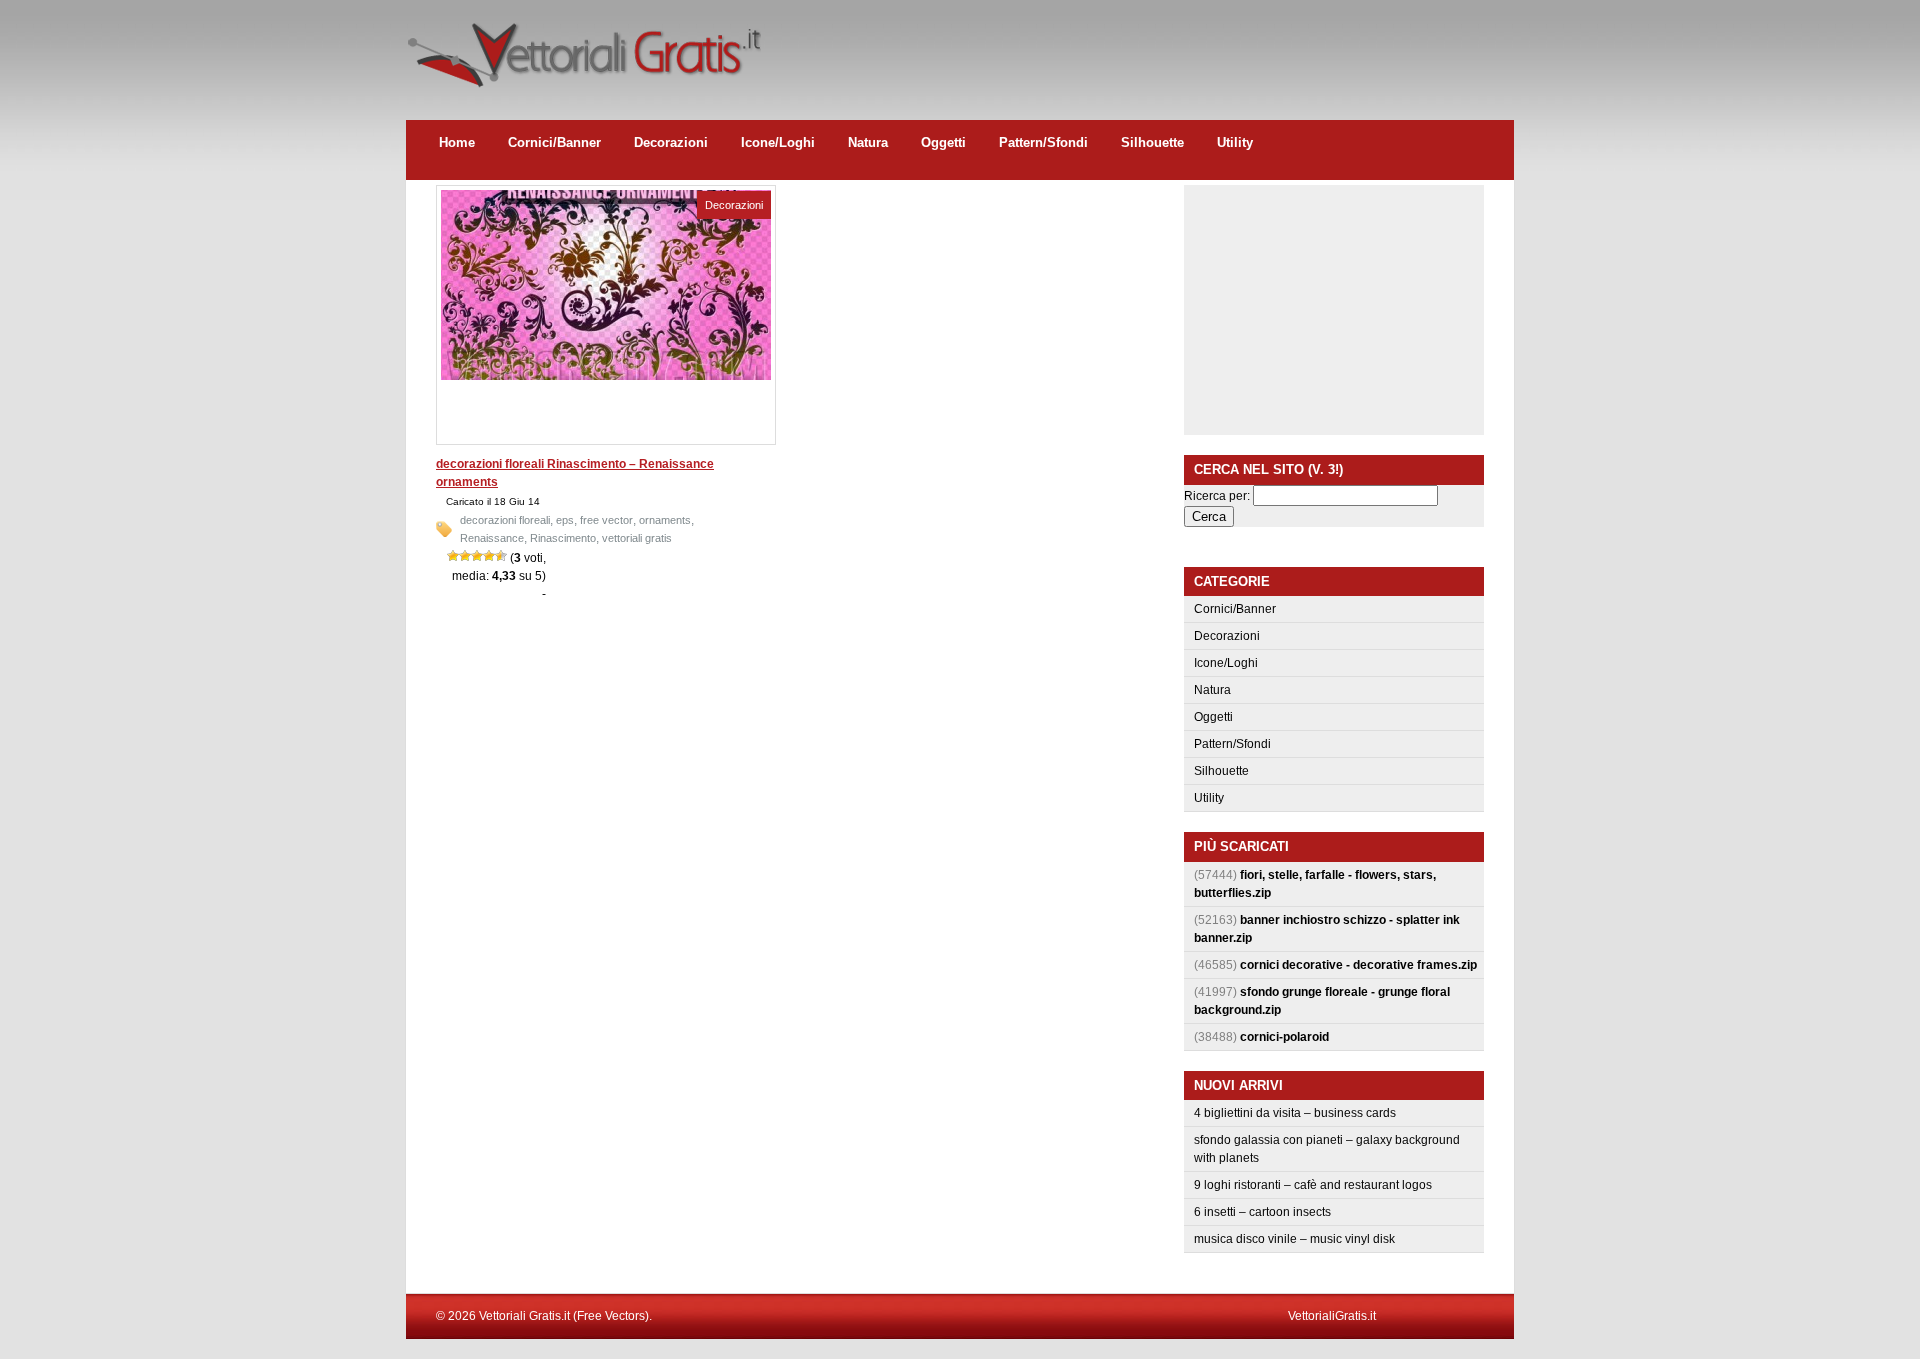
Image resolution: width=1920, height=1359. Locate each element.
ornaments (665, 520)
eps (565, 520)
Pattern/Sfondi (1043, 142)
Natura (868, 142)
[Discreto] (477, 556)
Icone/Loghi (778, 142)
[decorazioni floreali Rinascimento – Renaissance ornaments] (606, 376)
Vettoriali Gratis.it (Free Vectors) (583, 50)
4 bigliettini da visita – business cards (1295, 1113)
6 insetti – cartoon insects (1262, 1212)
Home (457, 142)
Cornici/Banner (554, 142)
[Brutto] (465, 556)
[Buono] (489, 556)
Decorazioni (671, 142)
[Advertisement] (1150, 45)
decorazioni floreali (505, 520)
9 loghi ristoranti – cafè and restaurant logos (1313, 1185)
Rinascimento (563, 538)
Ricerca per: (1217, 496)
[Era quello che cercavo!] (501, 556)
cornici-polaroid (1284, 1037)
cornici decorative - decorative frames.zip (1358, 965)
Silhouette (1152, 142)
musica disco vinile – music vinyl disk (1294, 1239)
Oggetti (943, 142)
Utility (1235, 142)
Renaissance (492, 538)
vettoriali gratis (637, 538)
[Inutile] (453, 556)
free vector (606, 520)
